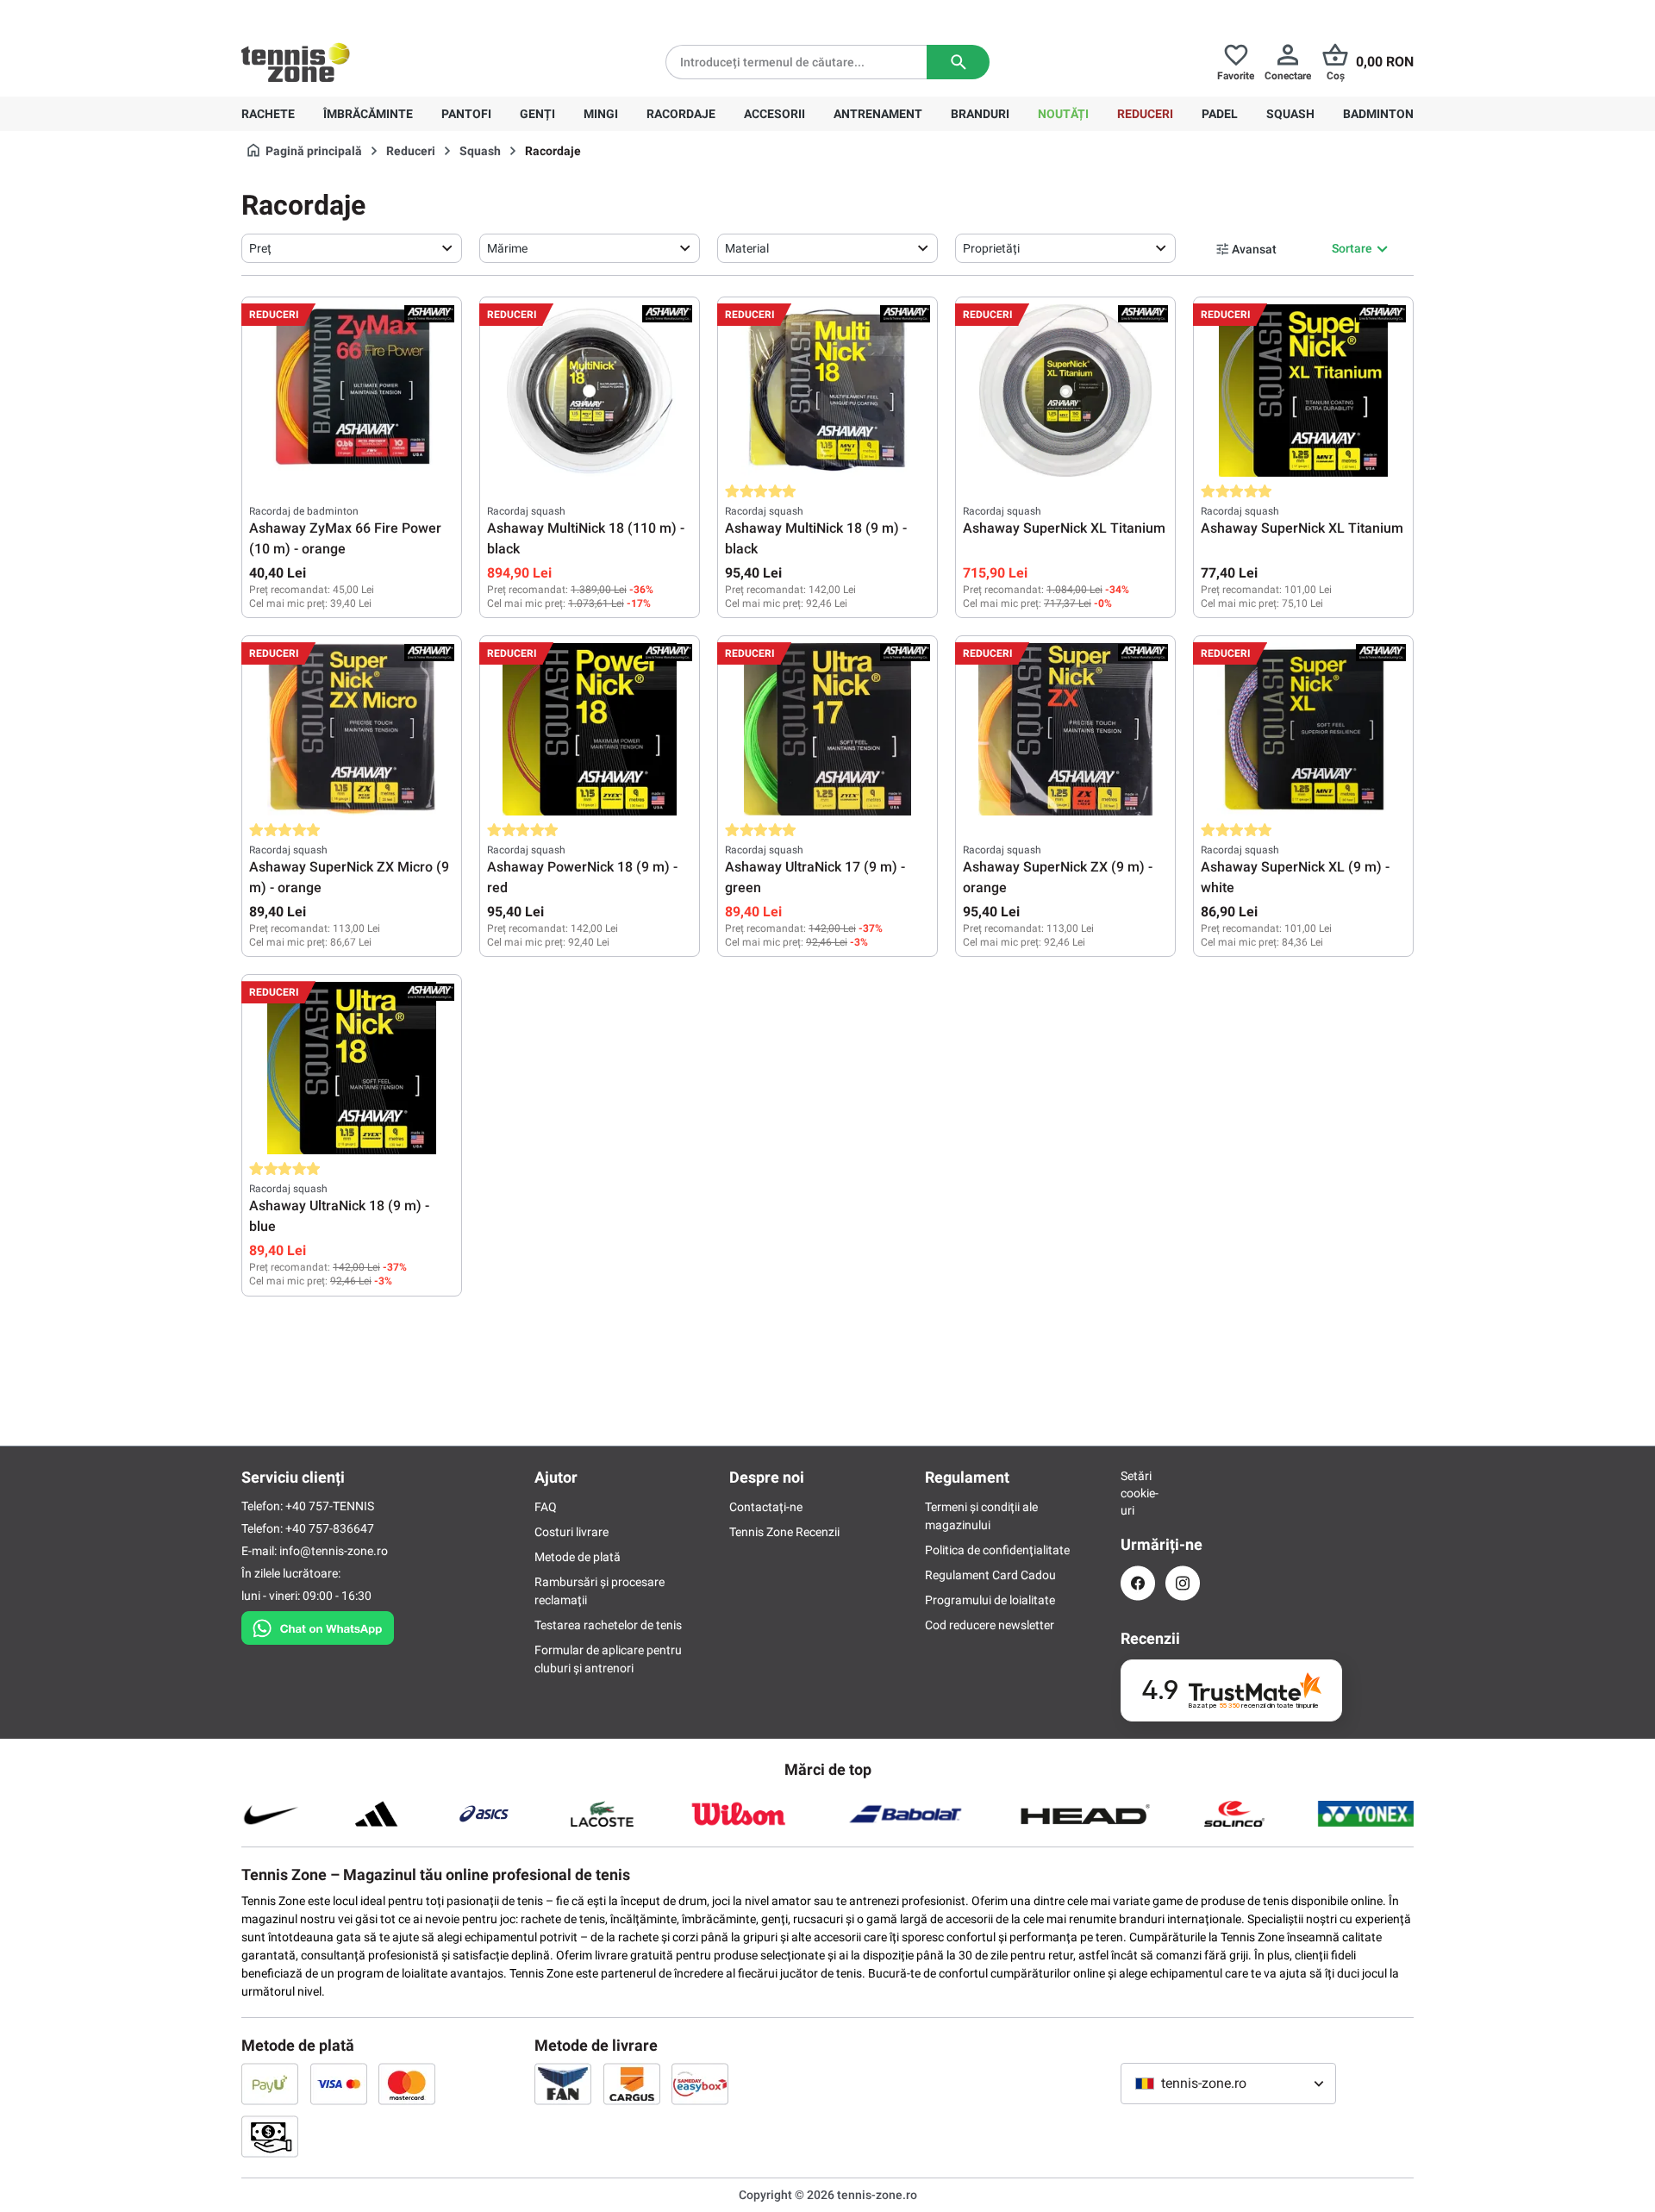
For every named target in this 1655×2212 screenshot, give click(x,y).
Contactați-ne (766, 1507)
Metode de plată (578, 1557)
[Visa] (339, 2084)
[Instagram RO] (1183, 1583)
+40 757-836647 (338, 14)
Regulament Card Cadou (990, 1575)
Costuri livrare (571, 1532)
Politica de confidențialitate (997, 1550)
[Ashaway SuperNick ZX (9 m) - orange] (1065, 729)
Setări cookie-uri (1138, 1493)
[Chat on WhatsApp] (318, 1625)
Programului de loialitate (990, 1600)
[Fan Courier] (563, 2084)
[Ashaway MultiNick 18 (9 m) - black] (827, 391)
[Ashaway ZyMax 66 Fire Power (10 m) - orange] (352, 391)
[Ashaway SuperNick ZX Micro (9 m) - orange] (352, 729)
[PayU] (270, 2084)
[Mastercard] (407, 2084)
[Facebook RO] (1138, 1583)
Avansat (1254, 249)
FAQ (546, 1507)
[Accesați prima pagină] (296, 62)
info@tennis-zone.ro (334, 1551)
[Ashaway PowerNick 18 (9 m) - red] (590, 729)
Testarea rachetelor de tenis (608, 1625)
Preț (260, 248)
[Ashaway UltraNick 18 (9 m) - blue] (352, 1068)
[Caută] (958, 62)
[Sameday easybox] (700, 2084)
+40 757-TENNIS (330, 1506)
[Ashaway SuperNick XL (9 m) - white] (1303, 729)
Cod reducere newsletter (990, 1625)
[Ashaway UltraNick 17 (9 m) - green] (827, 729)
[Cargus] (632, 2084)
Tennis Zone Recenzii (784, 1532)
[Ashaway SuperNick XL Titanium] (1065, 391)
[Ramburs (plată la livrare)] (270, 2136)
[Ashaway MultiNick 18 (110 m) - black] (590, 391)
